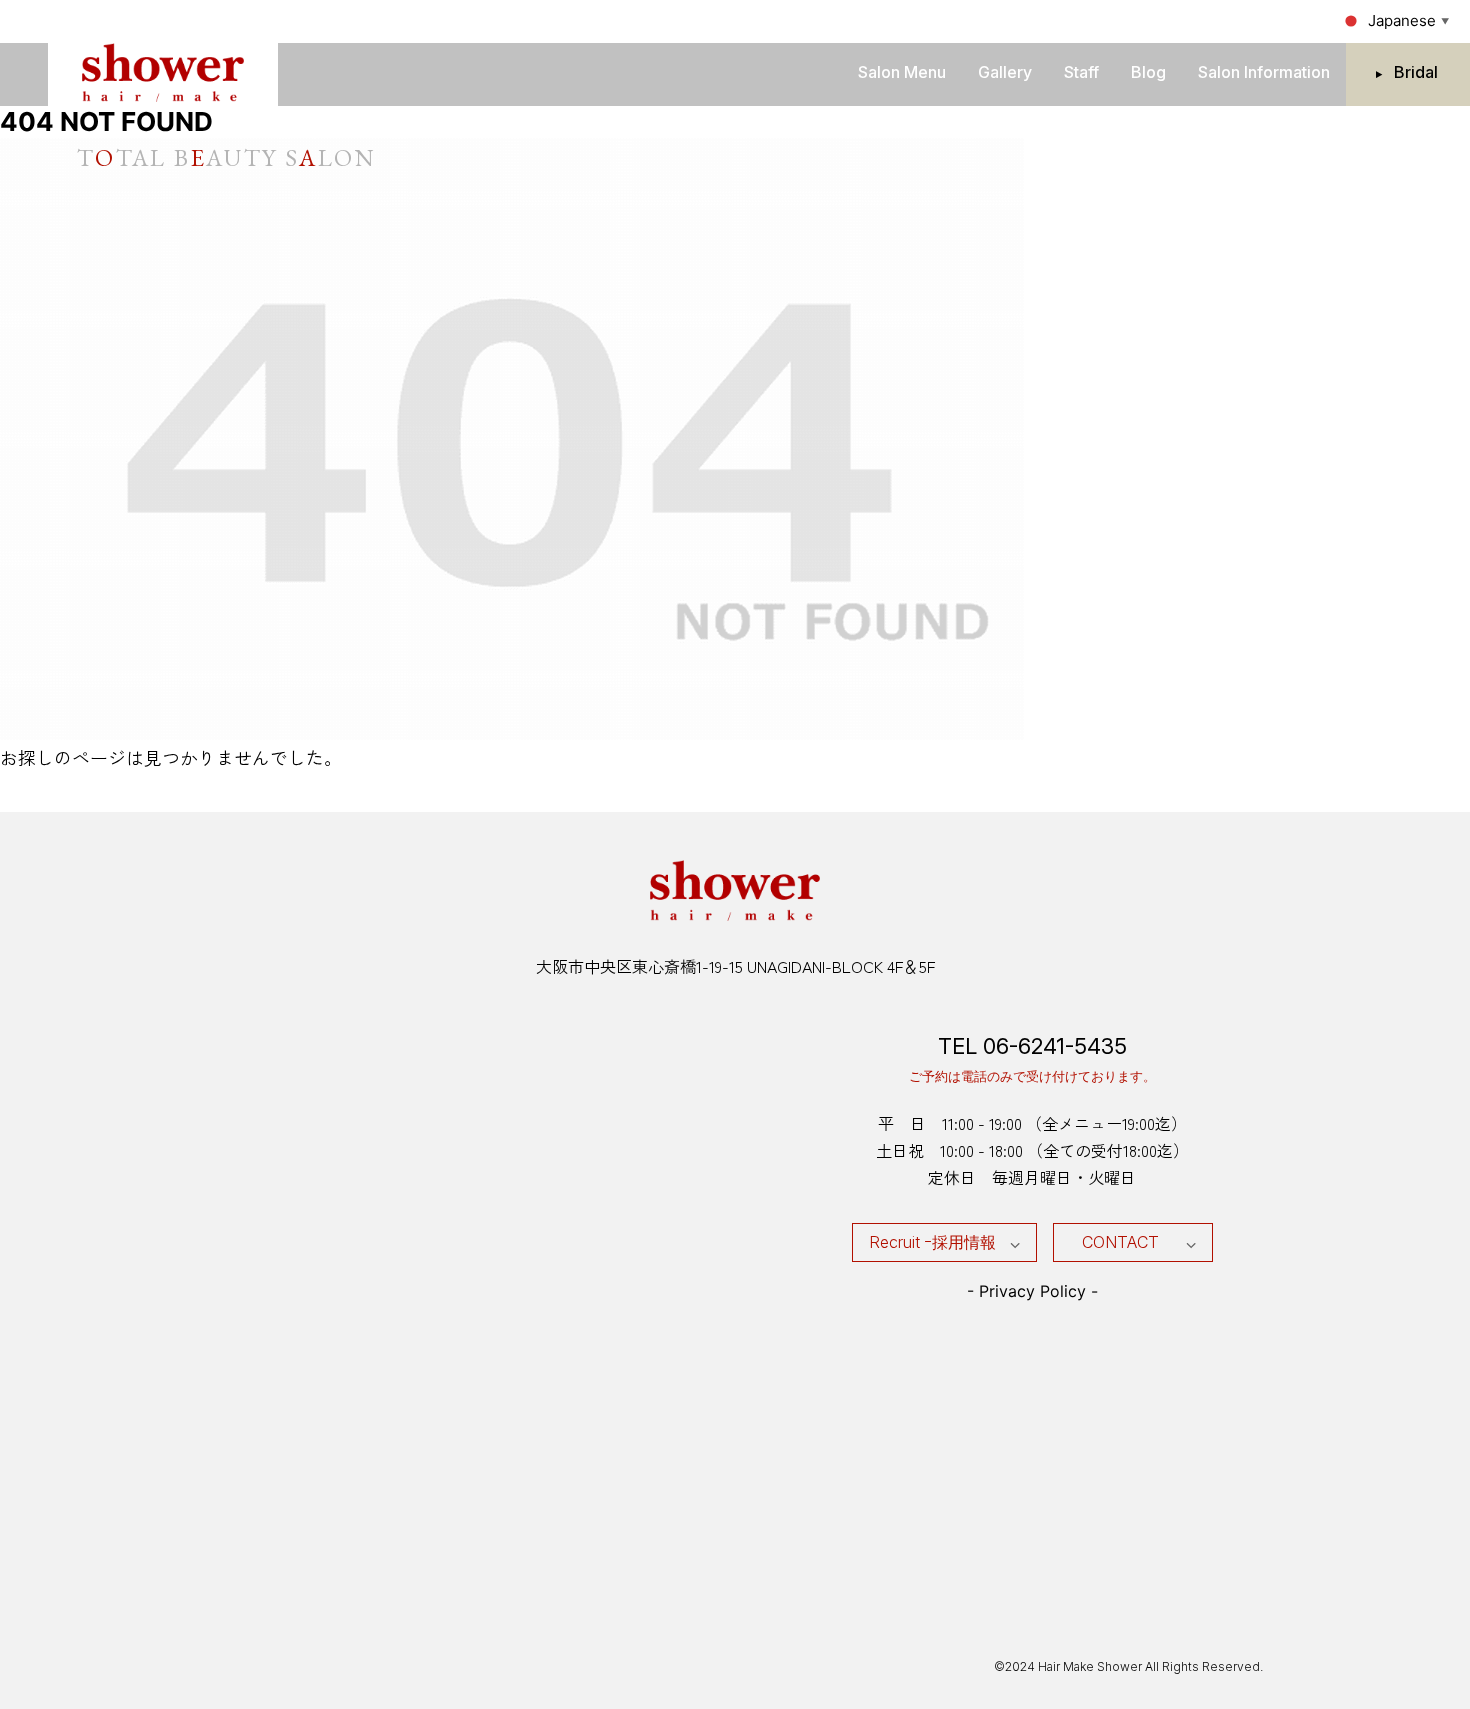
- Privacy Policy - (1032, 1291)
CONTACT (1120, 1242)
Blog (1148, 72)
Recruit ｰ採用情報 (932, 1242)
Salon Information (1264, 72)
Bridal (1416, 72)
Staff (1081, 72)
